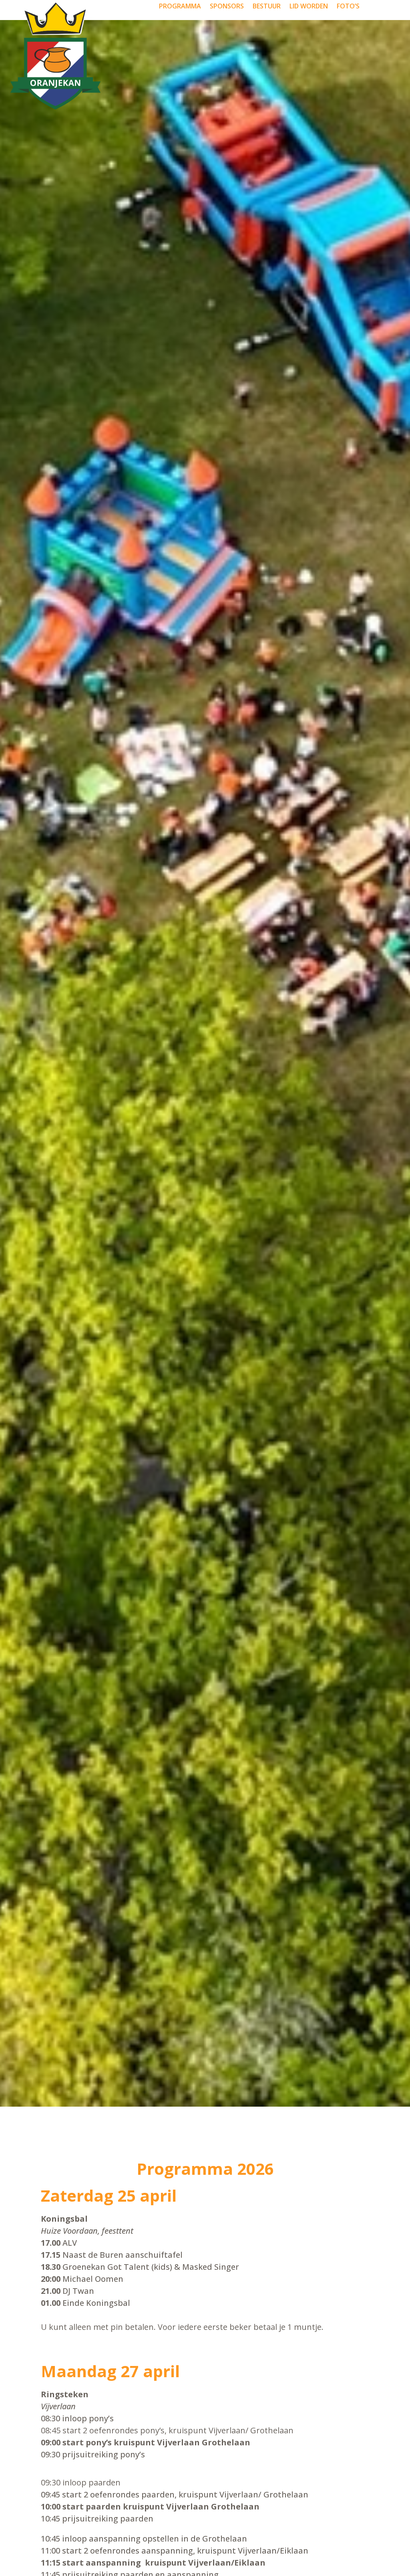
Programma (180, 7)
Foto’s (348, 7)
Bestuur (267, 7)
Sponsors (227, 7)
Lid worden (309, 7)
